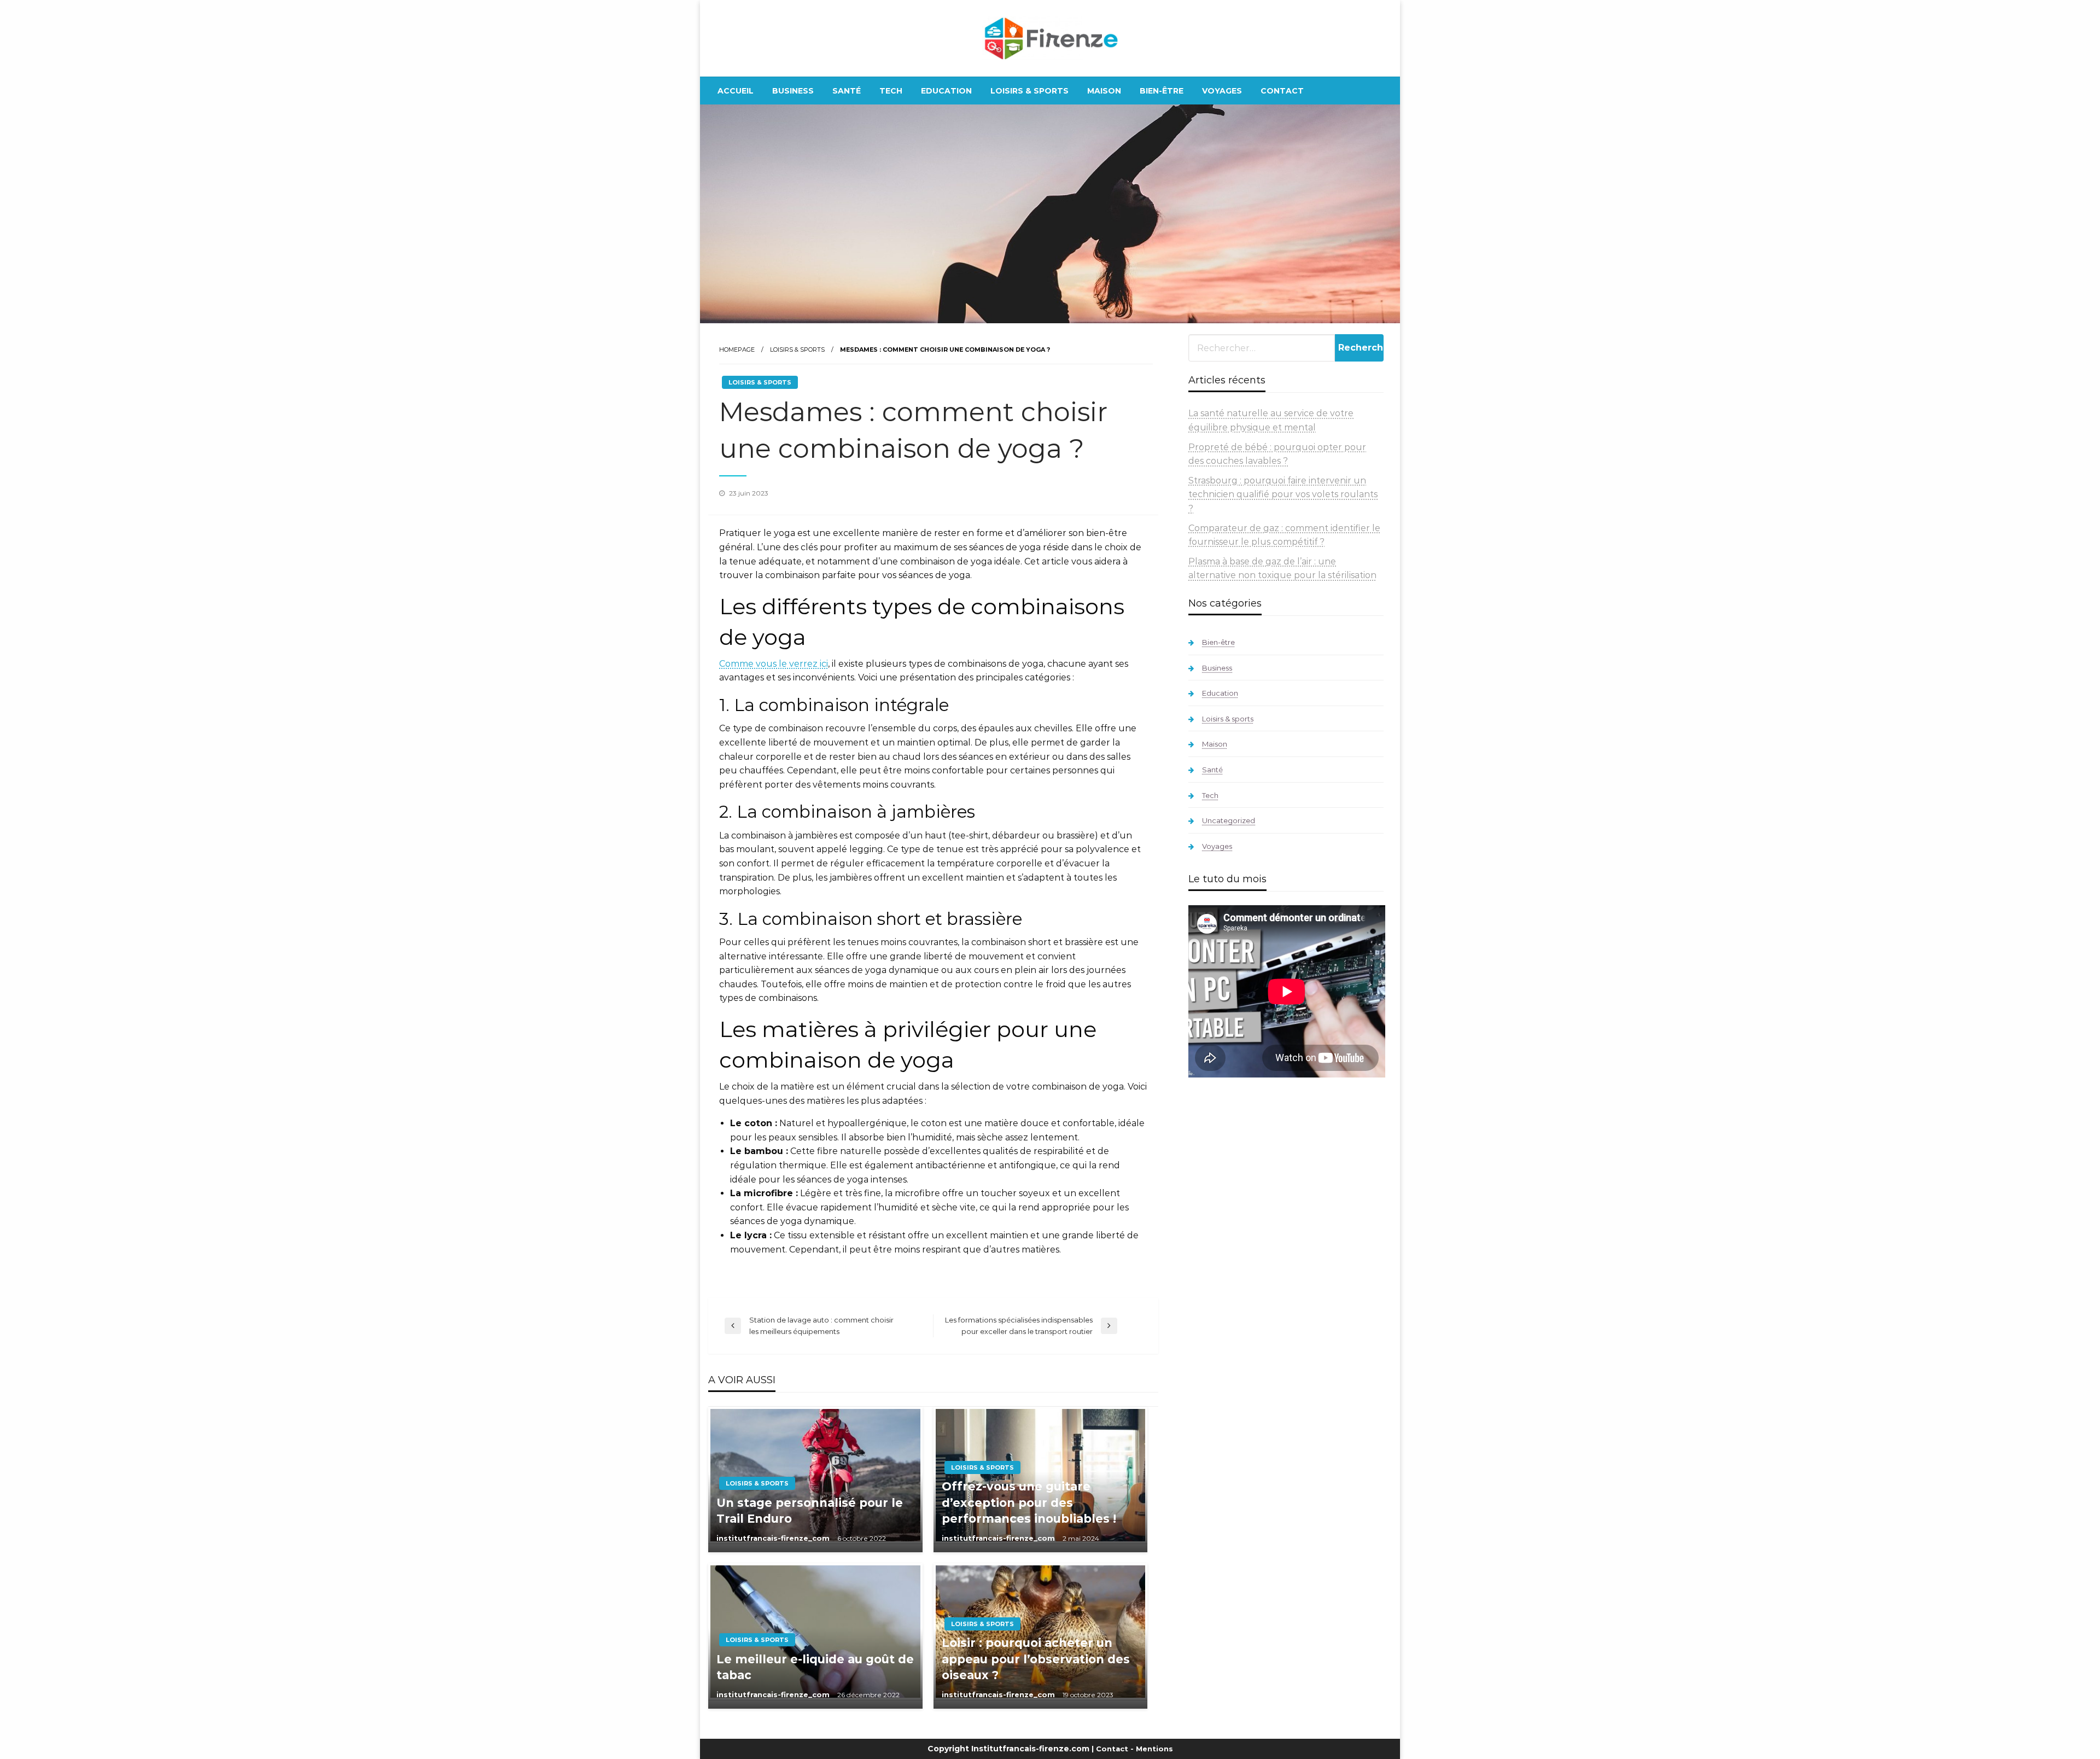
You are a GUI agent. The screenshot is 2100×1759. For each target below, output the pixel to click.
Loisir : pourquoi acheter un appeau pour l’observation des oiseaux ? (1036, 1659)
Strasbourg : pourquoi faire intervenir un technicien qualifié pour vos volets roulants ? (1283, 494)
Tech (891, 91)
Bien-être (1162, 91)
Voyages (1222, 91)
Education (946, 91)
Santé (847, 91)
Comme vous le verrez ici (774, 664)
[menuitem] (736, 91)
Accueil (736, 91)
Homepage (737, 350)
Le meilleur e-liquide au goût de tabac (815, 1667)
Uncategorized (1229, 820)
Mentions (1154, 1749)
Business (793, 91)
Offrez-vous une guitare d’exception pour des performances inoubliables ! (1029, 1502)
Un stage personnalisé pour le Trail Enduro (810, 1511)
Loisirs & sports (1029, 91)
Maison (1104, 91)
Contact (1282, 91)
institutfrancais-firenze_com (774, 1538)
